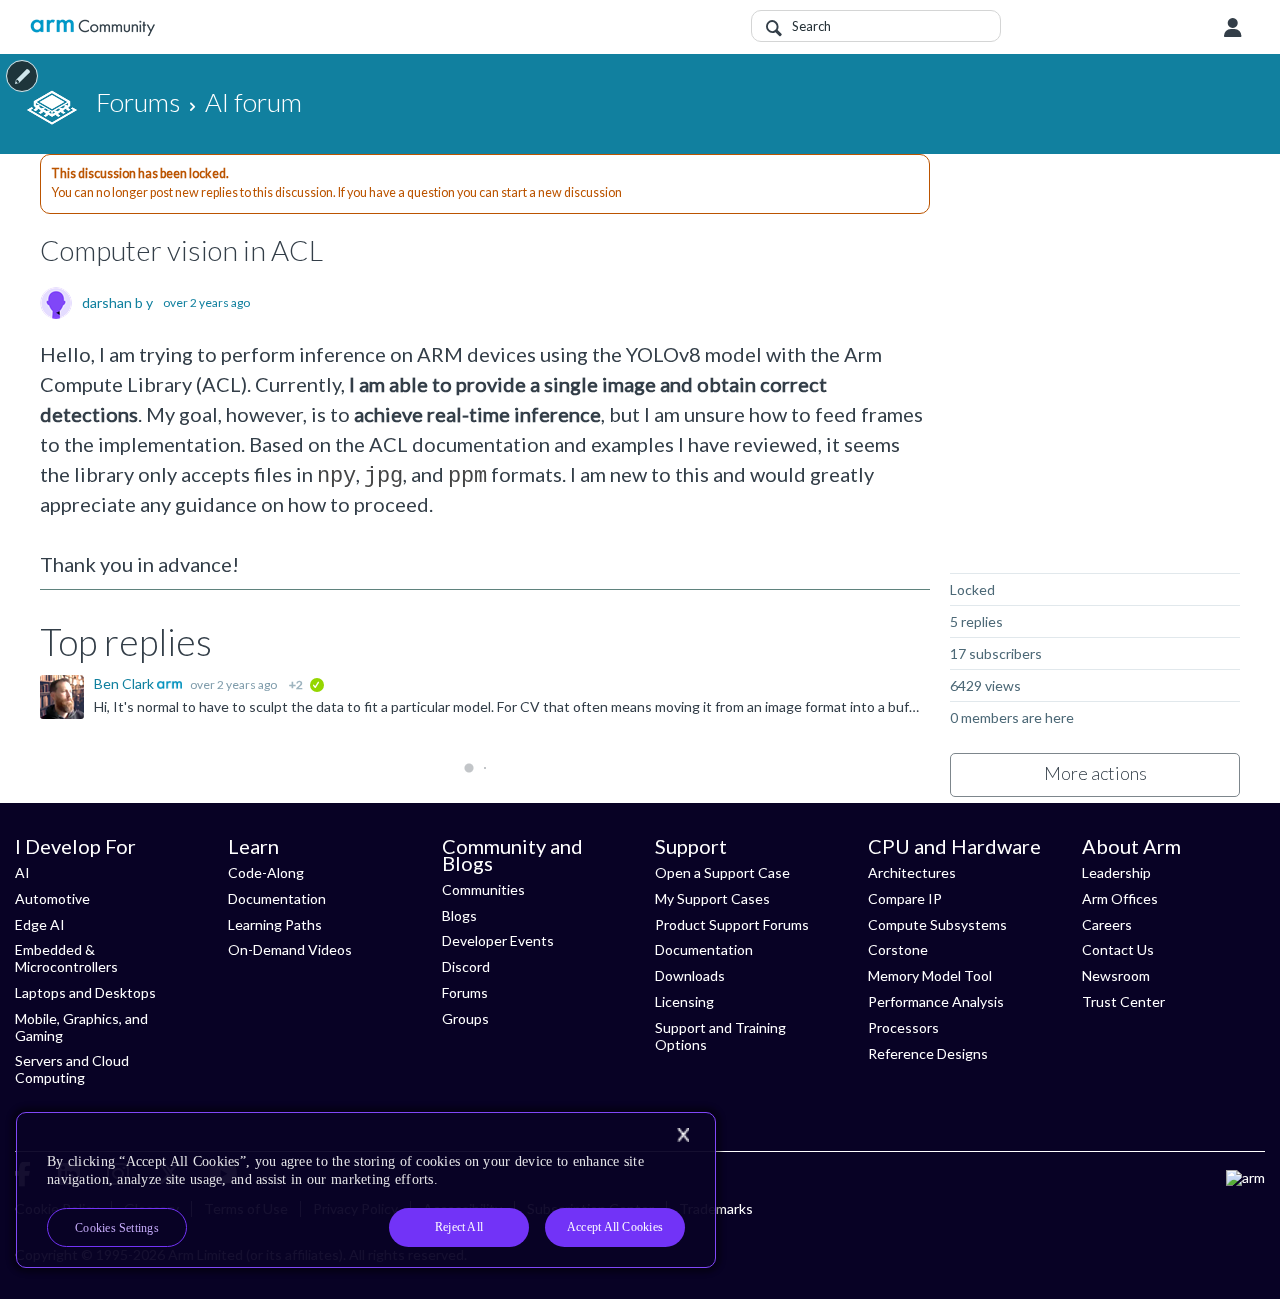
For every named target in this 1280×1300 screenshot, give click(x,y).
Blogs (459, 915)
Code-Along (266, 872)
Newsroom (1116, 975)
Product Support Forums (732, 924)
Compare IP (905, 898)
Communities (483, 889)
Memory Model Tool (930, 975)
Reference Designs (928, 1053)
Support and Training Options (720, 1036)
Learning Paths (275, 924)
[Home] (92, 27)
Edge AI (40, 924)
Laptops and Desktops (85, 992)
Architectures (912, 872)
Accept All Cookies (615, 1227)
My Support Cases (712, 898)
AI (22, 872)
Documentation (277, 898)
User (1233, 28)
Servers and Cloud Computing (72, 1069)
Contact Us (1118, 949)
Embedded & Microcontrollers (66, 958)
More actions (1095, 773)
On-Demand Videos (290, 949)
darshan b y (117, 303)
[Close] (683, 1135)
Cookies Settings (117, 1228)
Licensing (684, 1001)
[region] (366, 1190)
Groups (465, 1018)
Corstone (898, 949)
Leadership (1116, 872)
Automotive (52, 898)
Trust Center (1123, 1001)
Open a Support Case (722, 872)
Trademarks (716, 1208)
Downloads (690, 975)
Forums (465, 992)
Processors (903, 1027)
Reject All (459, 1227)
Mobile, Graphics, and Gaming (81, 1027)
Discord (466, 966)
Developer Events (498, 940)
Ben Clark (125, 683)
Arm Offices (1120, 898)
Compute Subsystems (937, 924)
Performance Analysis (936, 1001)
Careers (1107, 924)
